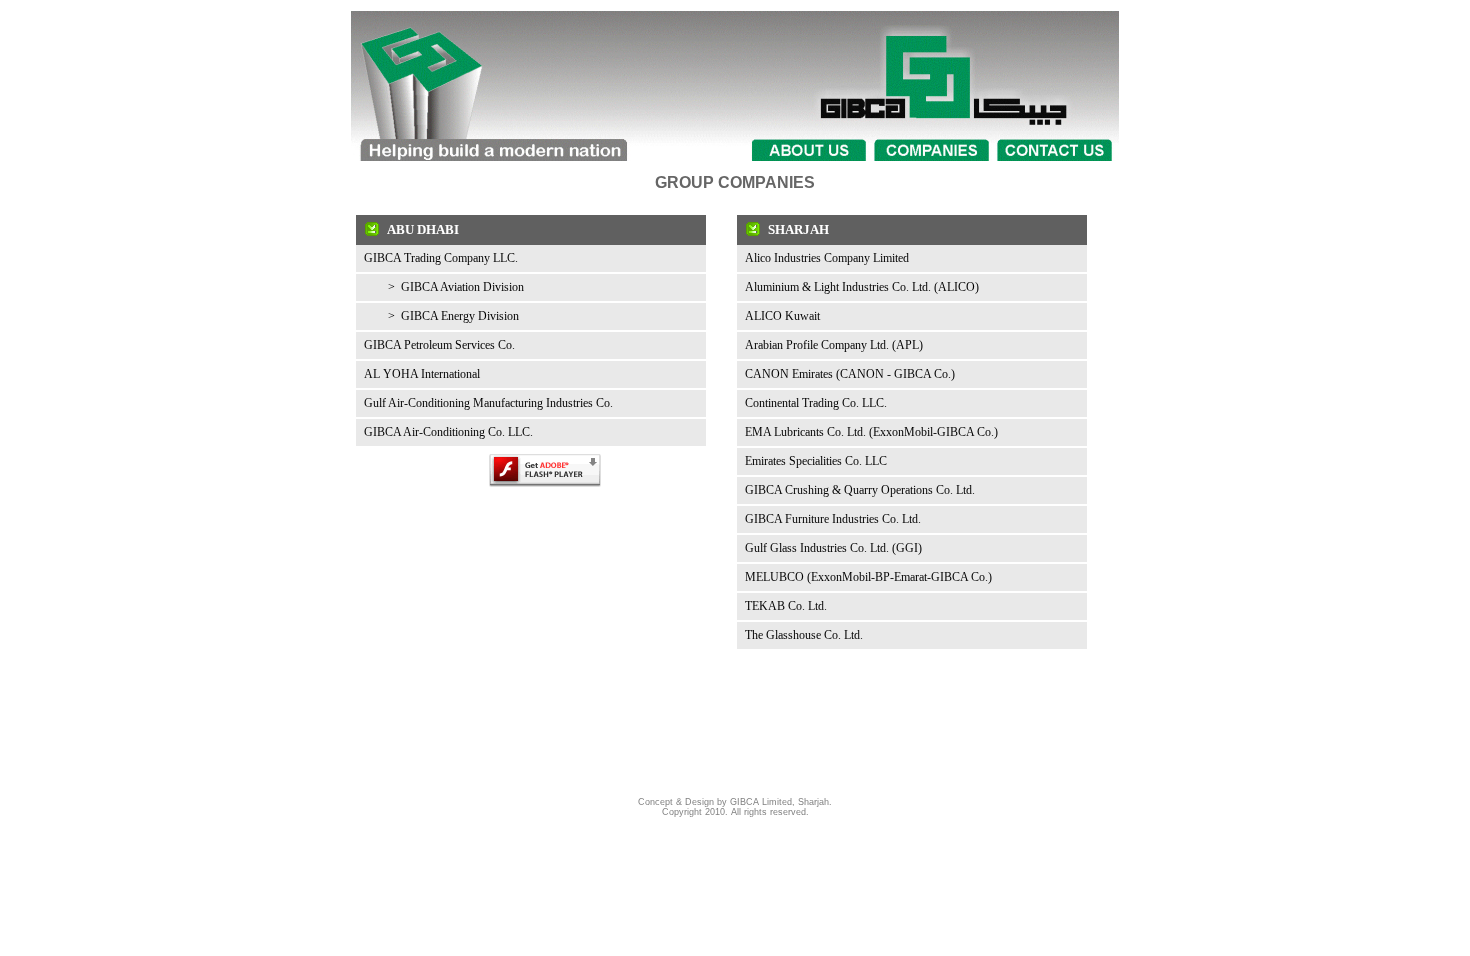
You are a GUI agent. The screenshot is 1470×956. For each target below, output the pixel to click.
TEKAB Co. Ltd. (786, 606)
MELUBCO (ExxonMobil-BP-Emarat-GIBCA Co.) (868, 577)
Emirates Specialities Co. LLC (816, 461)
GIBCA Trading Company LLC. (441, 258)
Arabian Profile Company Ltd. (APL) (834, 345)
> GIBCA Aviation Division (444, 287)
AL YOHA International (422, 374)
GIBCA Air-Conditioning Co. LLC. (448, 432)
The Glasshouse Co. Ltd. (804, 635)
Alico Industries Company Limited (827, 258)
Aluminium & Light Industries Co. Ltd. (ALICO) (862, 287)
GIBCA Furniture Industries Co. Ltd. (833, 519)
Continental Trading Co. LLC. (816, 403)
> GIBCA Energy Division (441, 316)
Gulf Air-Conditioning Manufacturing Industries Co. (488, 403)
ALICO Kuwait (782, 316)
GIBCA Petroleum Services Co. (439, 345)
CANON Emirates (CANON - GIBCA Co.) (850, 374)
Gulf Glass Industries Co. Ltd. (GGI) (833, 548)
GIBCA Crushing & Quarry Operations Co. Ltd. (860, 490)
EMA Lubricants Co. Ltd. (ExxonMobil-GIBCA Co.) (871, 432)
